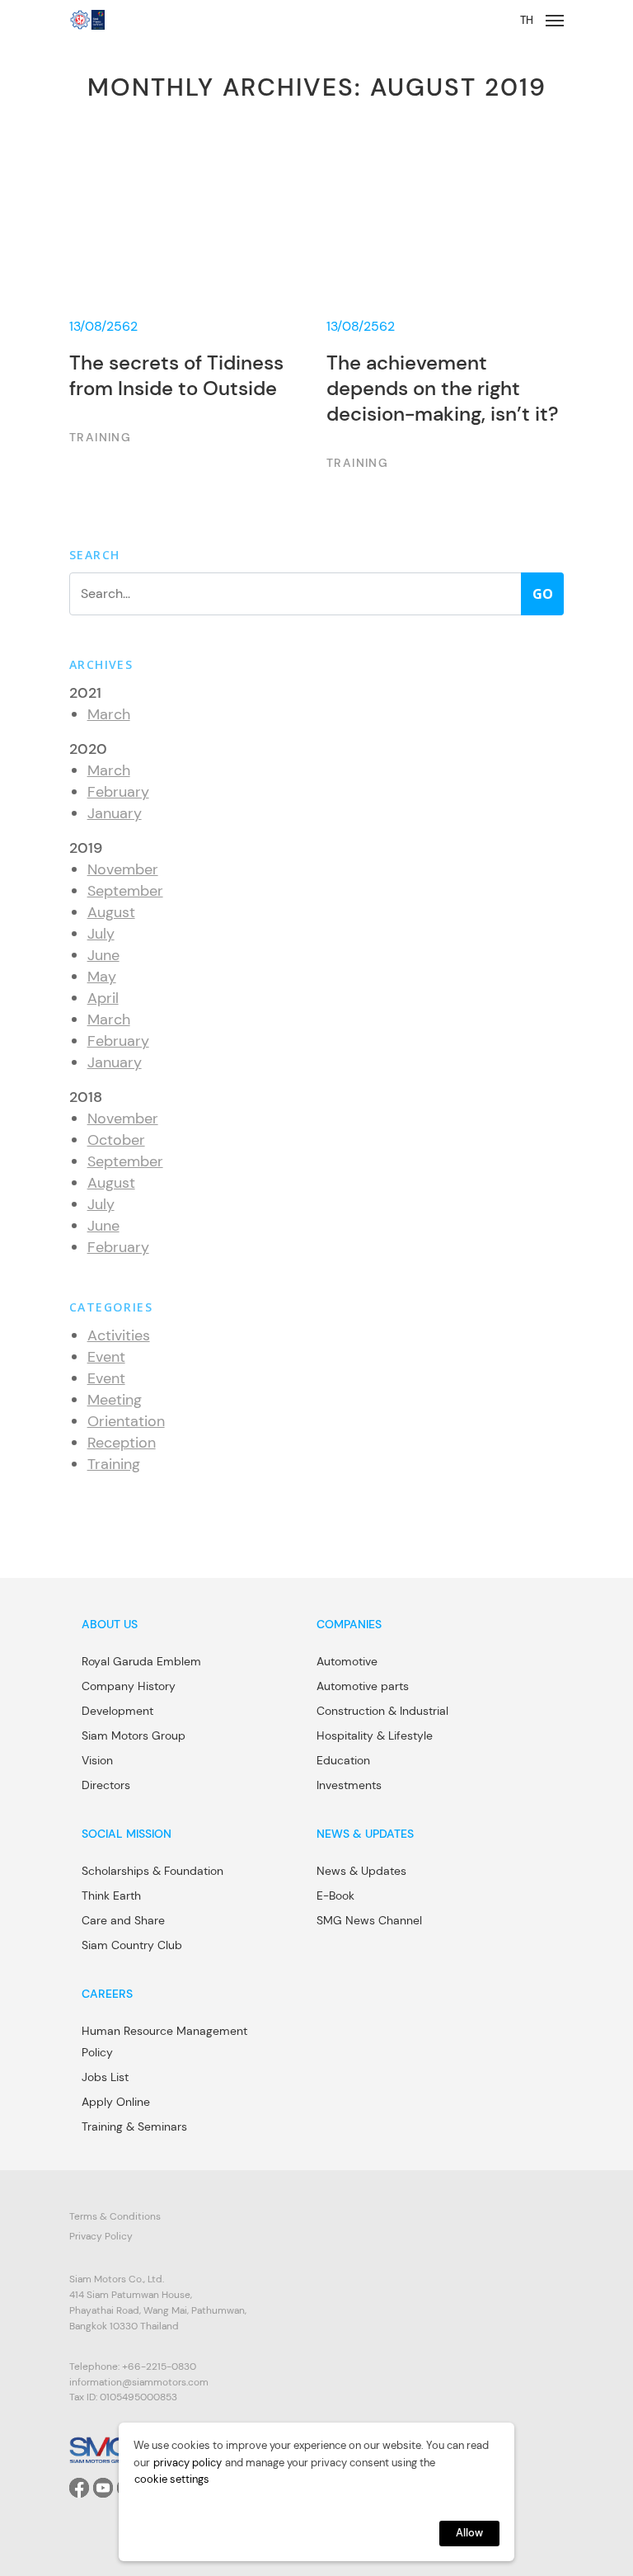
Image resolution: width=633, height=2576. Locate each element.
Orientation (126, 1421)
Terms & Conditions (115, 2216)
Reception (122, 1443)
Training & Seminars (134, 2126)
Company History (129, 1686)
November (123, 869)
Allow (469, 2533)
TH (527, 20)
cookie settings (172, 2479)
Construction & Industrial (382, 1711)
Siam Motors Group (134, 1735)
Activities (119, 1335)
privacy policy (188, 2463)
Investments (349, 1785)
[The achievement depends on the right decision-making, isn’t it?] (445, 308)
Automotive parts (363, 1686)
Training (114, 1464)
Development (117, 1711)
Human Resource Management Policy (164, 2041)
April (103, 998)
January (115, 813)
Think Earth (111, 1896)
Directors (106, 1785)
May (102, 977)
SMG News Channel (369, 1920)
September (125, 891)
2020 (88, 749)
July (101, 934)
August (111, 912)
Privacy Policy (101, 2236)
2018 (86, 1097)
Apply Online (116, 2102)
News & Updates (361, 1871)
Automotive (347, 1661)
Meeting (115, 1400)
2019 (86, 848)
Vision (97, 1760)
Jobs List (105, 2077)
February (118, 792)
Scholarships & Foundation (152, 1871)
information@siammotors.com (139, 2382)
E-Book (335, 1896)
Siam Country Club (132, 1945)
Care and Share (123, 1920)
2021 (85, 693)
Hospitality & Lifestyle (375, 1735)
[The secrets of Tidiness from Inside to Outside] (188, 308)
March (109, 714)
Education (343, 1760)
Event (106, 1357)
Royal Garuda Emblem (141, 1661)
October (116, 1140)
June (103, 955)
